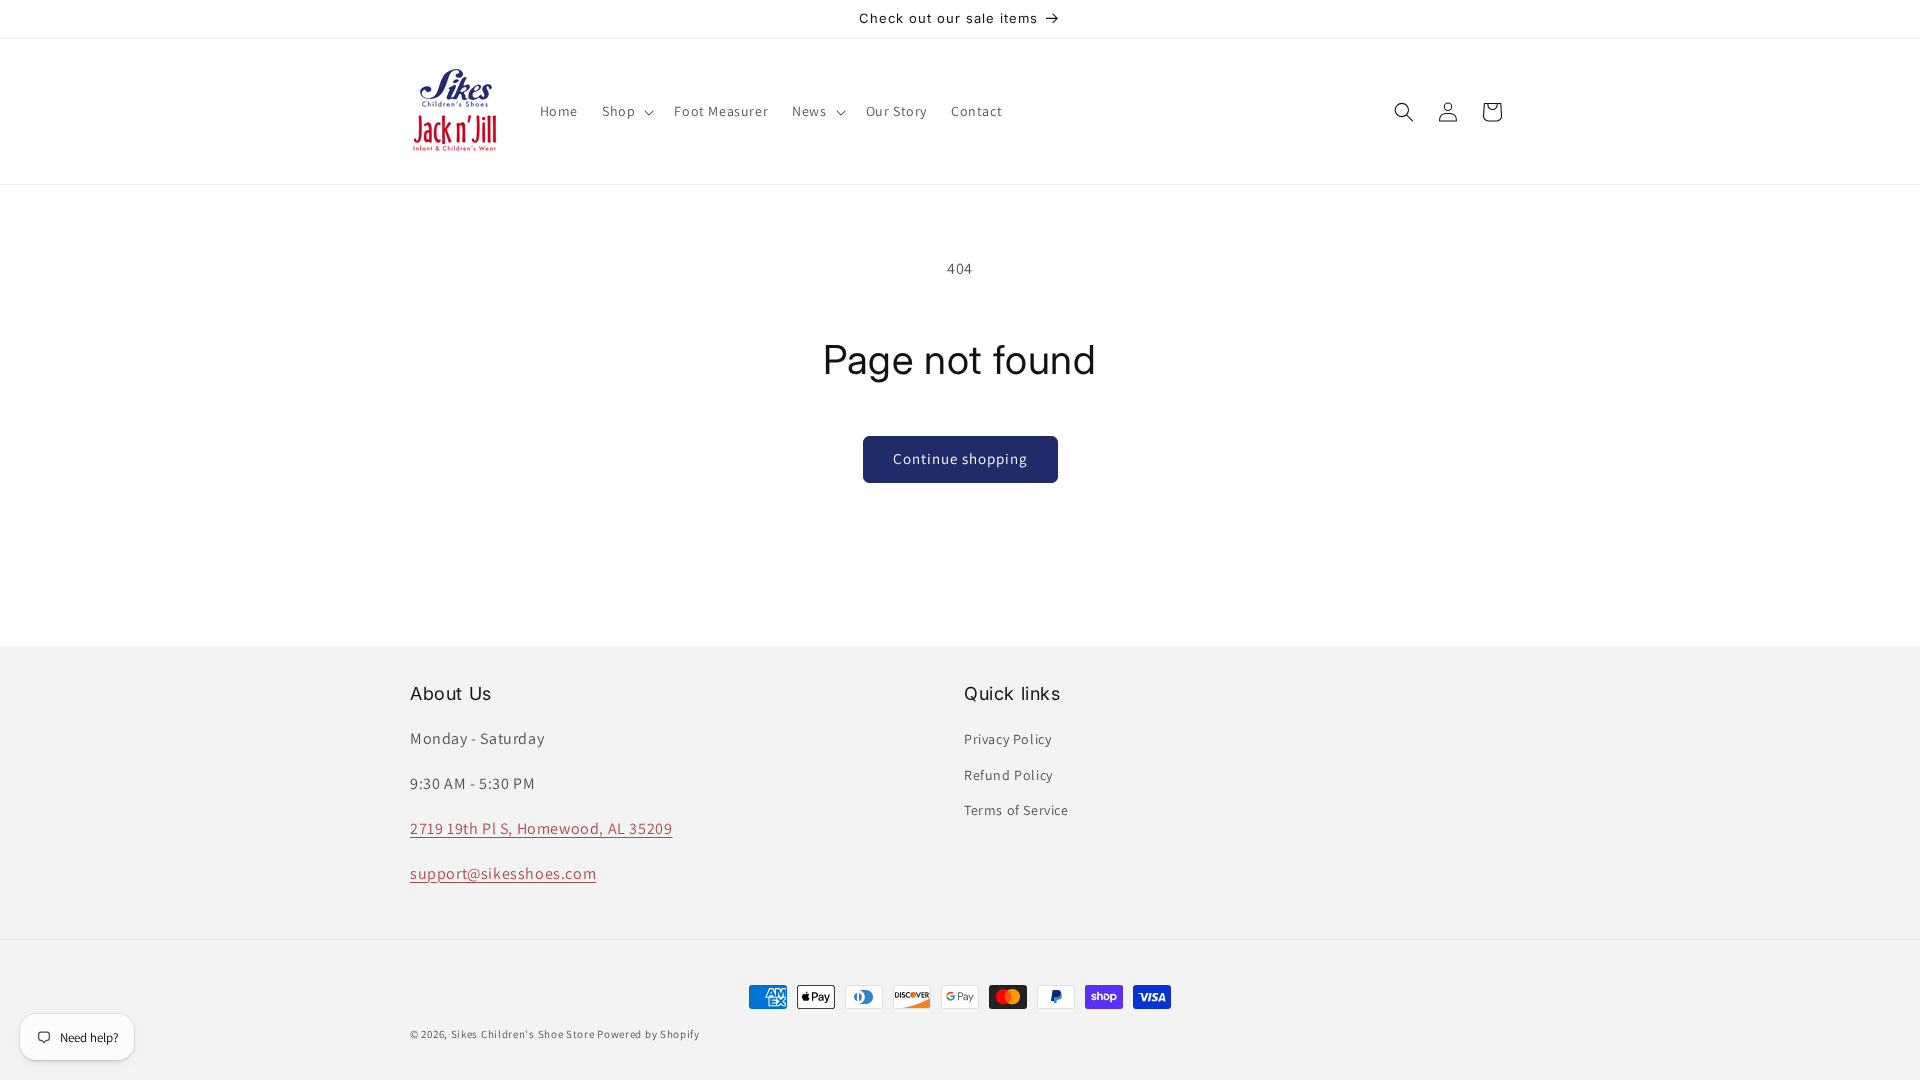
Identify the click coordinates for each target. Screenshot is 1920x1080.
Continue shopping (960, 458)
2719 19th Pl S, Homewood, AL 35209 (541, 828)
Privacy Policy (1007, 739)
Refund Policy (1008, 775)
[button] (626, 111)
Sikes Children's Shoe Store (523, 1034)
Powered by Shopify (648, 1034)
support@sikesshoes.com (503, 873)
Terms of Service (1016, 810)
